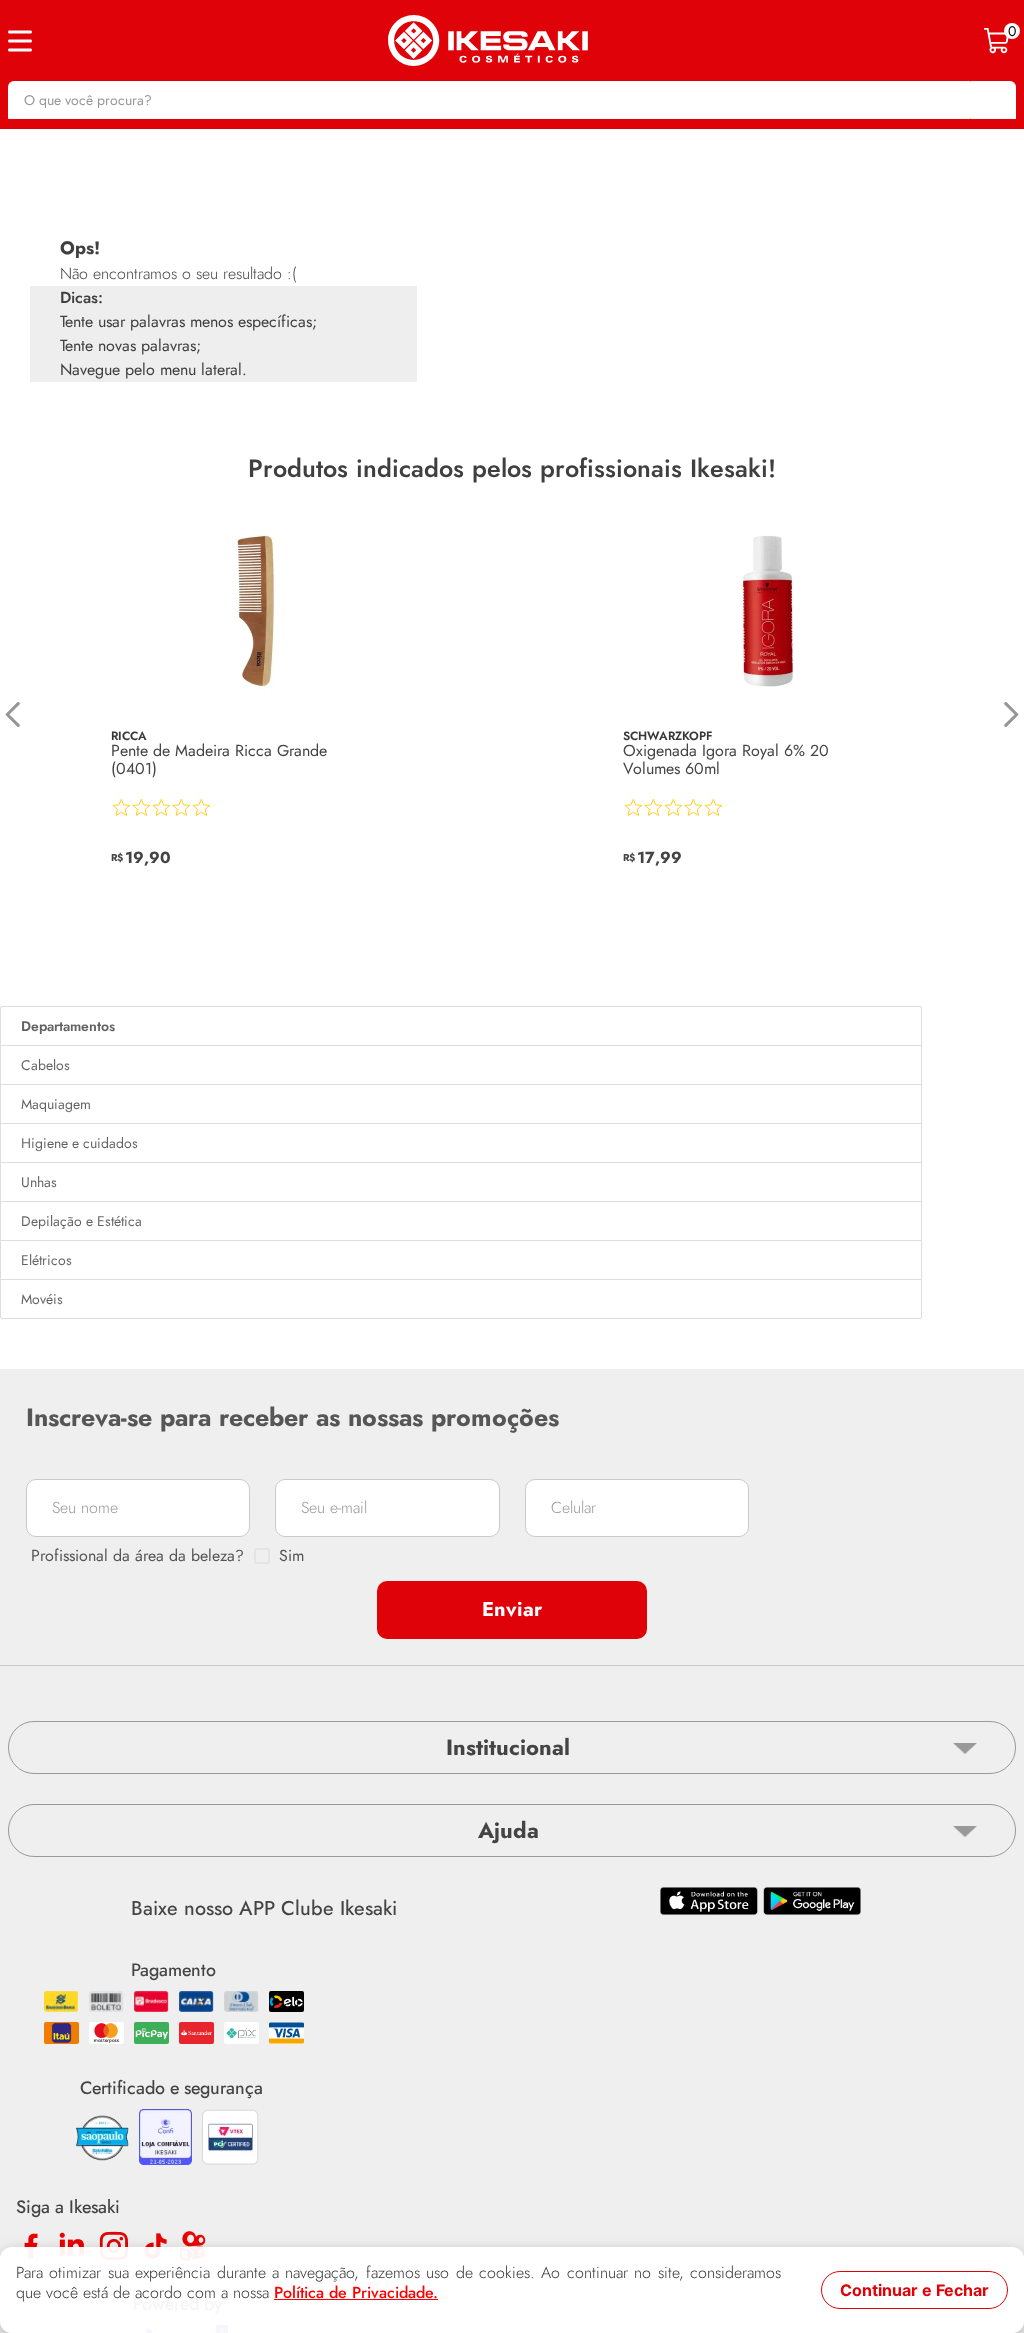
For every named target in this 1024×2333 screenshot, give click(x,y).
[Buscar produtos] (991, 100)
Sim (291, 1556)
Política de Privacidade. (356, 2293)
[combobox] (512, 100)
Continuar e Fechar (914, 2290)
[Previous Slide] (13, 714)
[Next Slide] (1010, 714)
